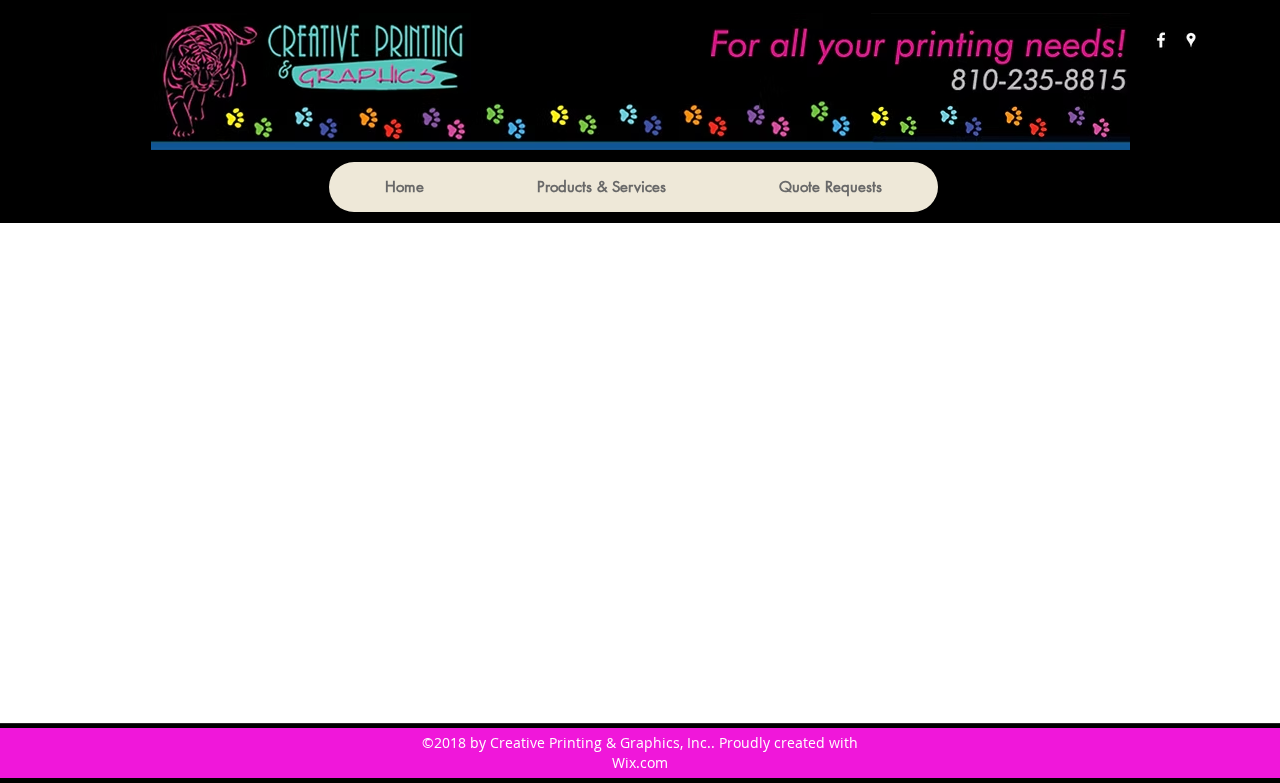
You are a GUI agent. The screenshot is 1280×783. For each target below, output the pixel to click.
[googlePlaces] (1191, 40)
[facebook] (1161, 40)
